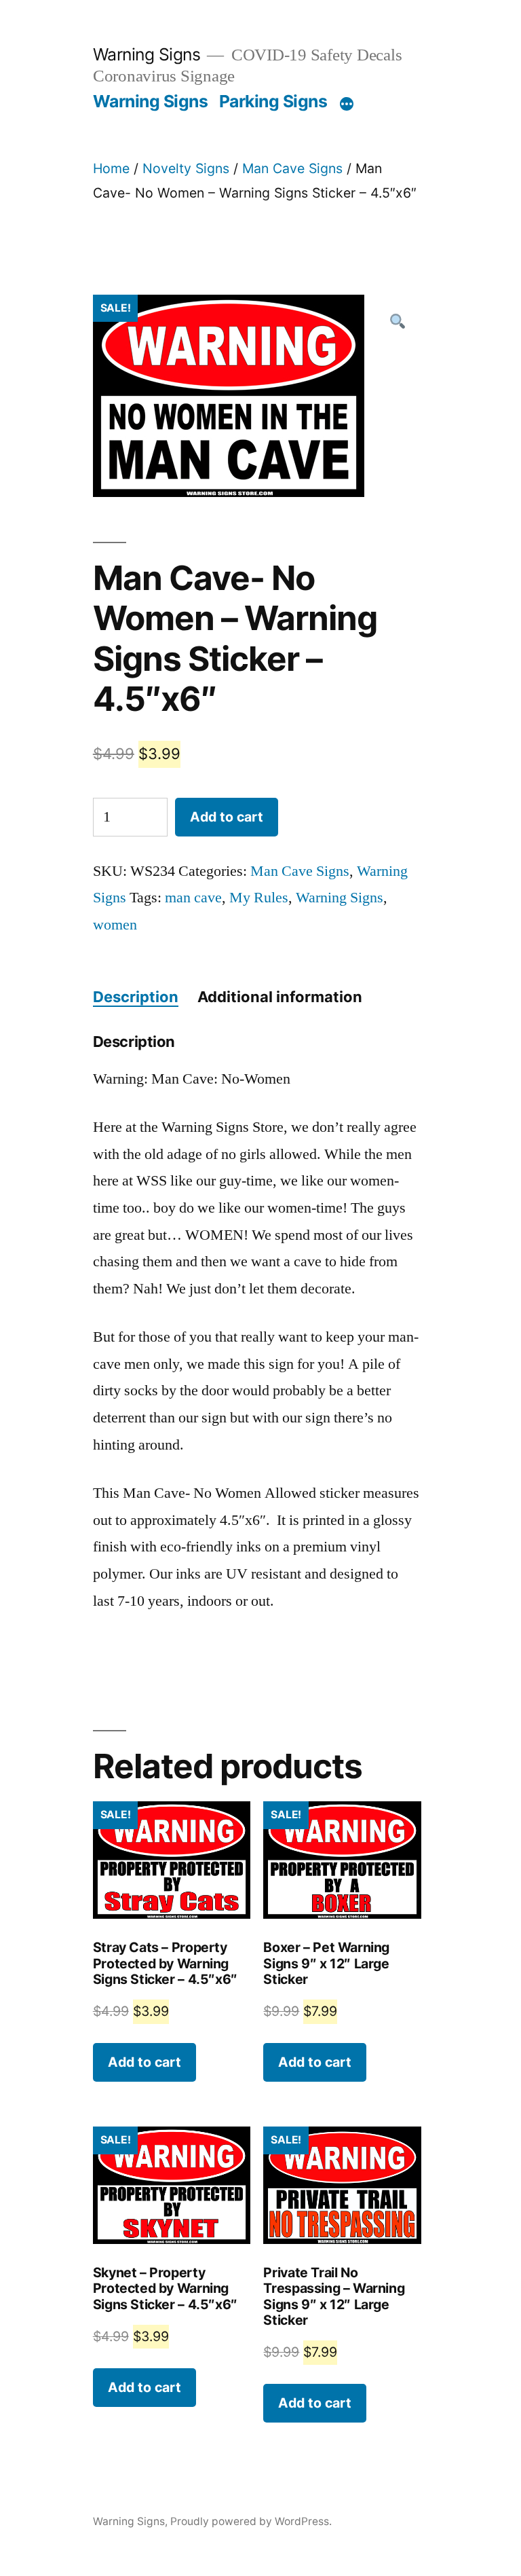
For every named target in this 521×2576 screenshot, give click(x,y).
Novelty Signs (186, 168)
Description (136, 997)
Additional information (280, 997)
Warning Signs (147, 54)
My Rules (259, 898)
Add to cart (227, 817)
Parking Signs (273, 101)
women (115, 925)
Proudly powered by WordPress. (251, 2521)
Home (111, 168)
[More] (347, 104)
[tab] (136, 997)
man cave (193, 898)
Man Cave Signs (292, 168)
